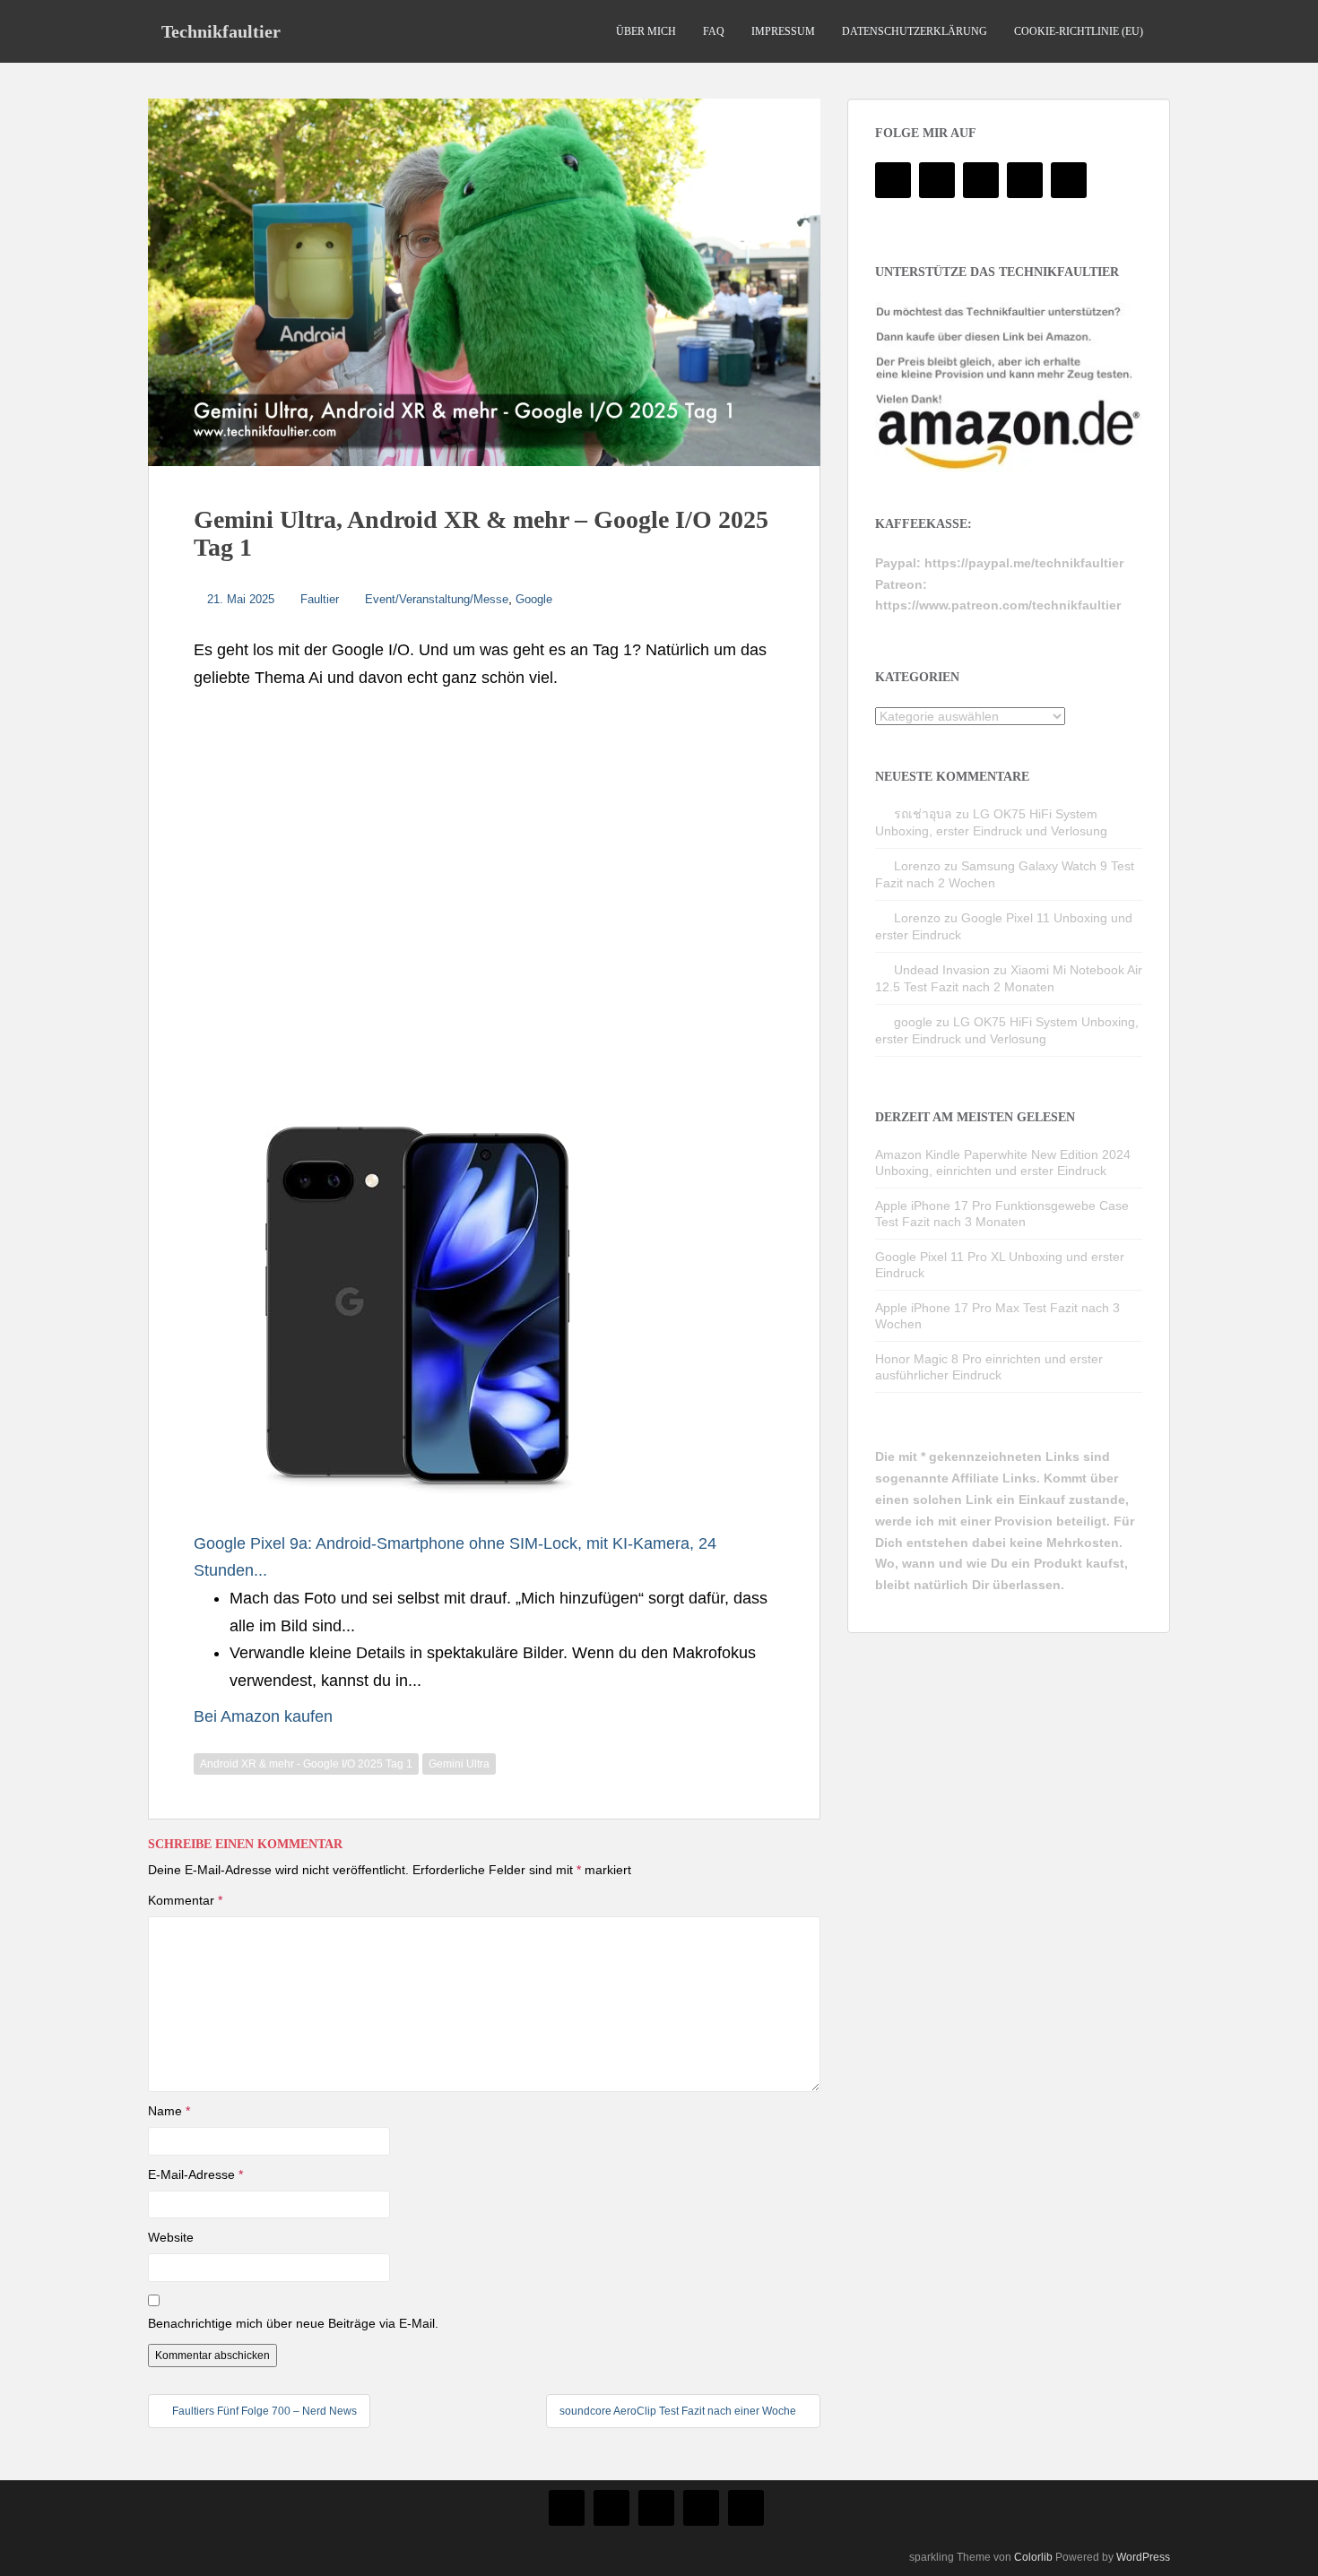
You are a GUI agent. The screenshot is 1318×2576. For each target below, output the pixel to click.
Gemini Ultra (459, 1764)
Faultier (320, 599)
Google (534, 599)
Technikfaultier (221, 31)
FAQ (714, 31)
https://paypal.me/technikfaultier (1024, 563)
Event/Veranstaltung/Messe (437, 599)
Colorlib (1033, 2557)
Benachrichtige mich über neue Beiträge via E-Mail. (293, 2323)
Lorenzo (917, 866)
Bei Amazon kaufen (263, 1716)
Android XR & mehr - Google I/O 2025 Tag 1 (306, 1764)
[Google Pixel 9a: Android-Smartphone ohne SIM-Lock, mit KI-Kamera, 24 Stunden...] (418, 1305)
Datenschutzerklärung (915, 31)
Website (171, 2237)
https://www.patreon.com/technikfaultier (998, 605)
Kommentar (185, 1900)
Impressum (783, 31)
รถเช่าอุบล (923, 814)
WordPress (1143, 2557)
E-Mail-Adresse (195, 2174)
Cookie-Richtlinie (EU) (1079, 31)
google (913, 1022)
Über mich (646, 31)
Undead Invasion (942, 970)
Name (169, 2111)
